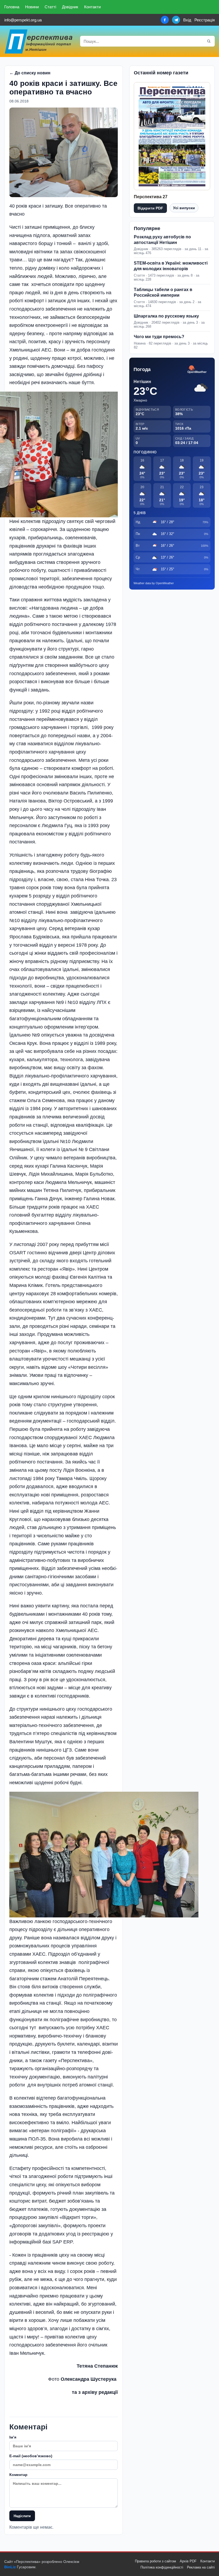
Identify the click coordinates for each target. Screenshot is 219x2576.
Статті (50, 7)
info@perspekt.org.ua (23, 20)
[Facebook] (165, 20)
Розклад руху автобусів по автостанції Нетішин (162, 240)
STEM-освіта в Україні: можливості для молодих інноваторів (171, 266)
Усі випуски (184, 208)
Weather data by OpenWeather (154, 583)
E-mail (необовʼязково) (31, 2456)
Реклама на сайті (201, 2567)
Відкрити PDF (150, 208)
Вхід (187, 20)
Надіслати (22, 2516)
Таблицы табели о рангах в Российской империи (163, 292)
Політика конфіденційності (162, 2567)
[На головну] (39, 41)
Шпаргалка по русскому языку (166, 316)
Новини (32, 7)
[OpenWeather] (197, 370)
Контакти (92, 7)
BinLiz (10, 2567)
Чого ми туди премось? (159, 337)
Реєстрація (205, 20)
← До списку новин (30, 73)
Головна (12, 7)
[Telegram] (176, 20)
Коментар (18, 2475)
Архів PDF (188, 2561)
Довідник (70, 7)
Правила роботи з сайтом (155, 2561)
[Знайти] (209, 41)
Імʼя (13, 2437)
